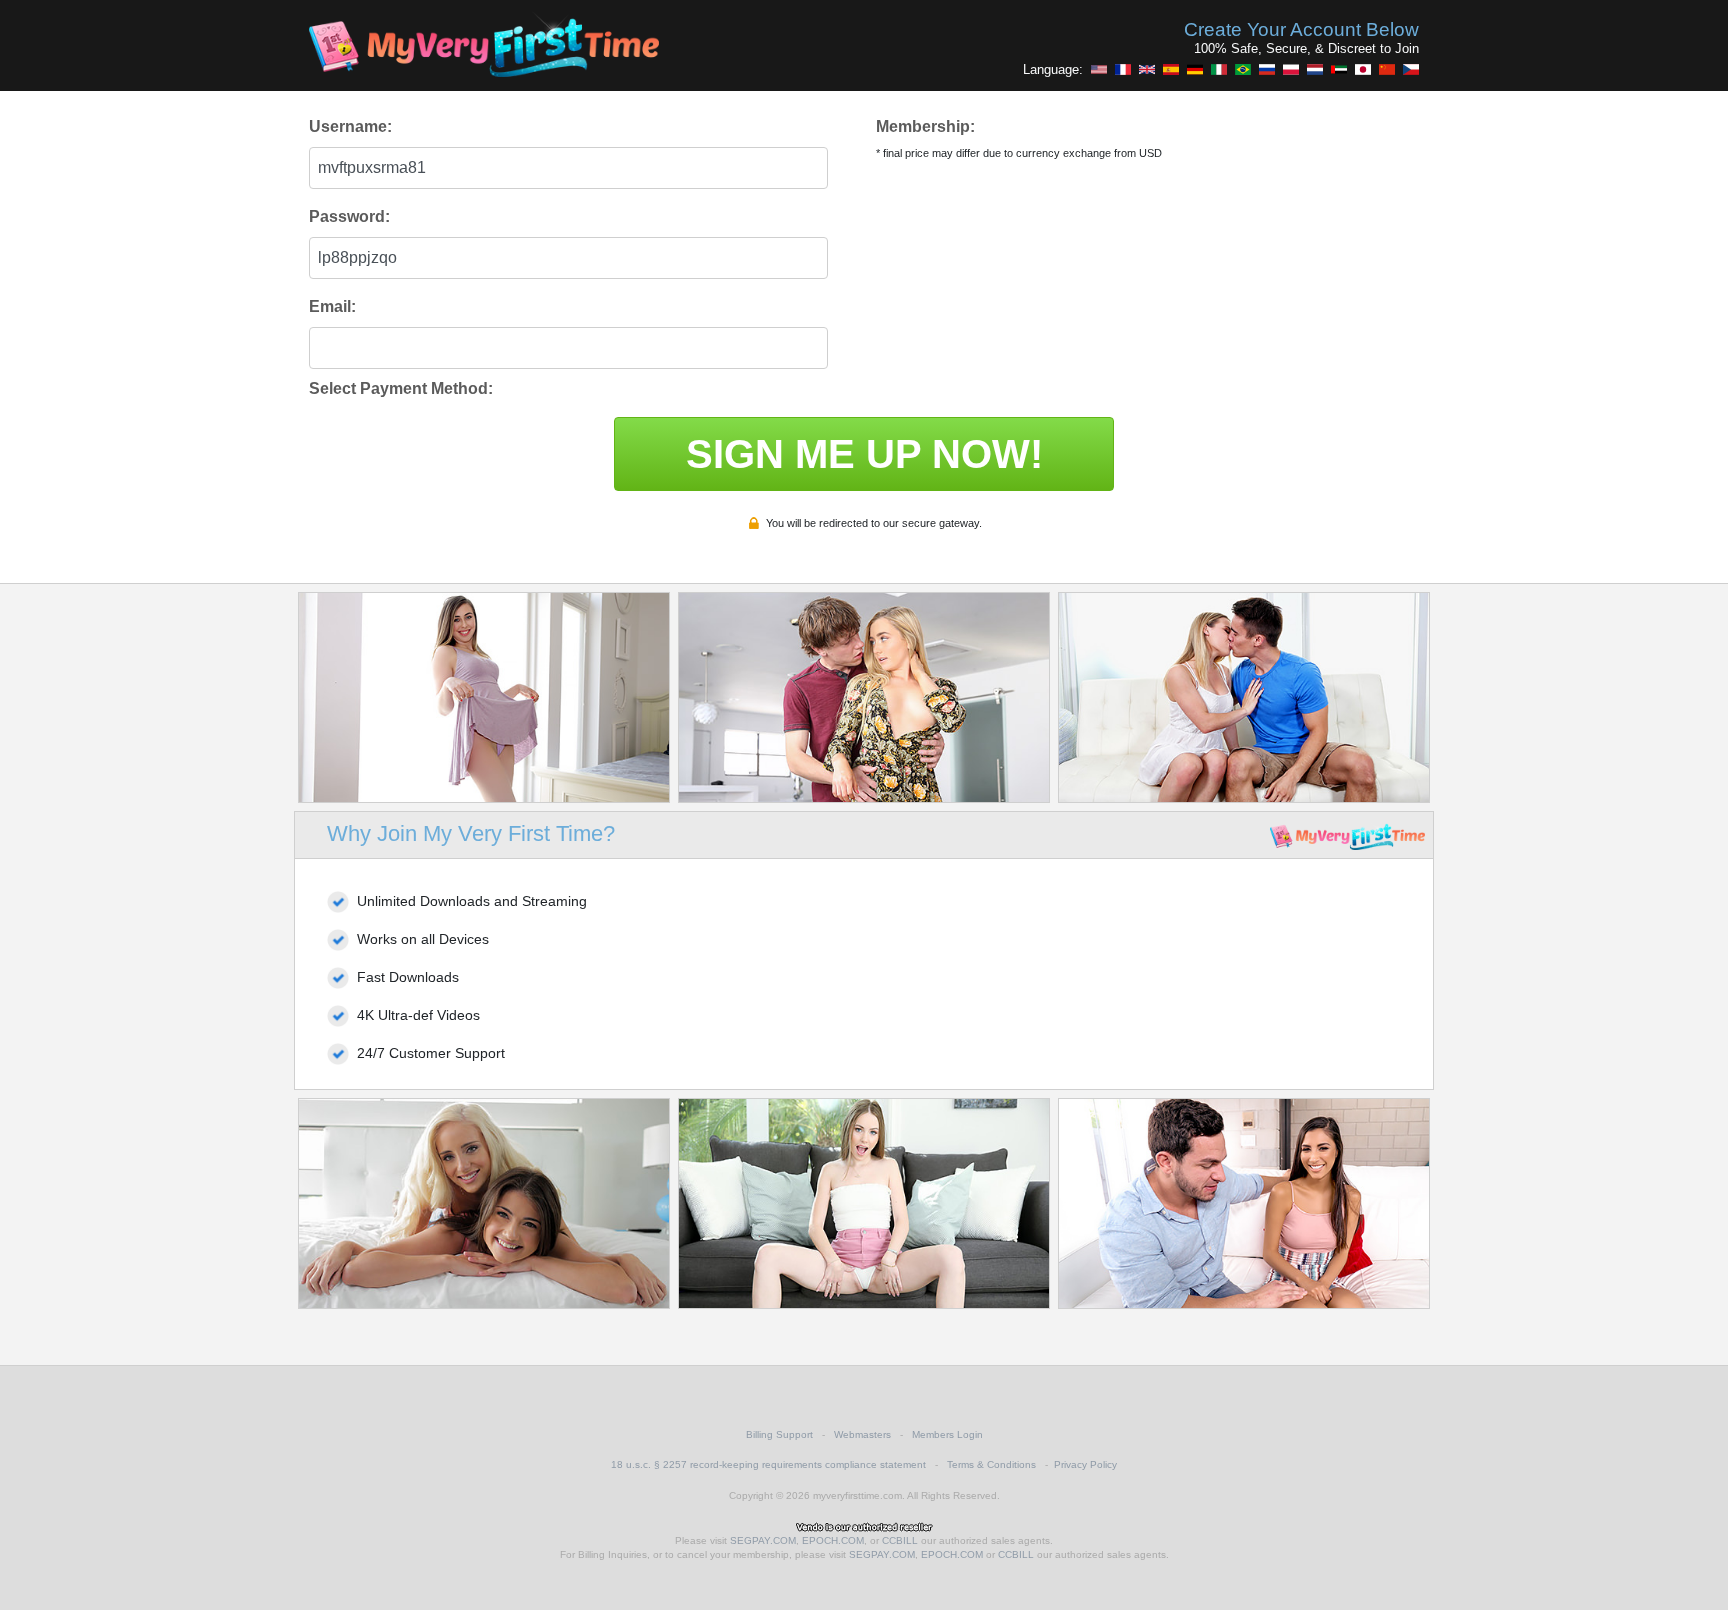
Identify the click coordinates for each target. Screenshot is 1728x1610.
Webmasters (862, 1434)
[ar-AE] (1339, 69)
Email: (332, 306)
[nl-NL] (1315, 69)
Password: (349, 216)
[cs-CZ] (1411, 69)
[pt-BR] (1243, 69)
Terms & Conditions (991, 1464)
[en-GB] (1147, 69)
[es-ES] (1171, 69)
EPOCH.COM (833, 1540)
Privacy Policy (1085, 1464)
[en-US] (1099, 69)
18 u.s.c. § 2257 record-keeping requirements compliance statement (768, 1464)
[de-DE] (1195, 69)
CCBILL (900, 1540)
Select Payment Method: (401, 388)
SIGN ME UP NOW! (864, 454)
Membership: (925, 126)
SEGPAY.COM (763, 1540)
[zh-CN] (1387, 69)
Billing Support (779, 1434)
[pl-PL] (1291, 69)
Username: (350, 126)
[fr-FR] (1123, 69)
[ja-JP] (1363, 69)
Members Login (947, 1434)
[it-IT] (1219, 69)
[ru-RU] (1267, 69)
